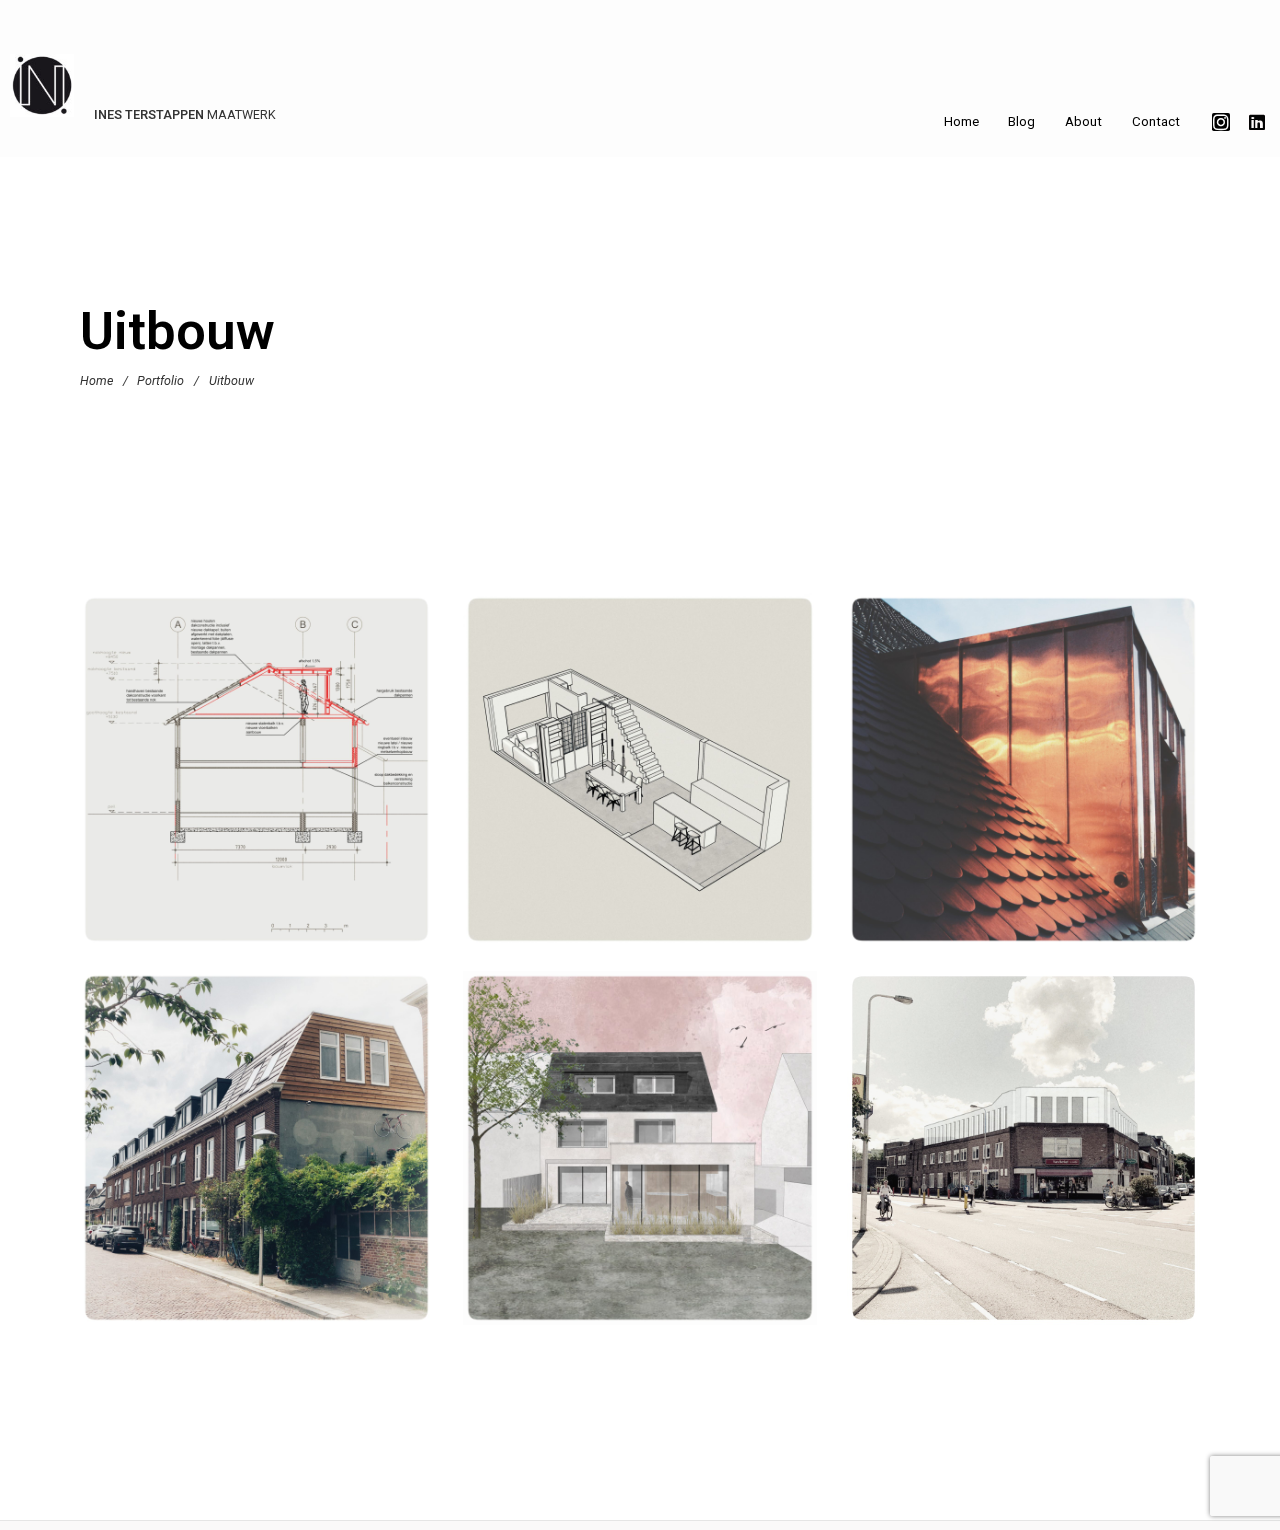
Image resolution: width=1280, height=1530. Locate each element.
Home (961, 121)
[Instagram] (1221, 122)
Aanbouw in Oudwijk (640, 776)
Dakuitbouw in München (1023, 776)
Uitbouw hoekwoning (256, 776)
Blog (1021, 121)
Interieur (597, 1181)
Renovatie (626, 803)
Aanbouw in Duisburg (639, 1154)
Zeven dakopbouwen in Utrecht (257, 1154)
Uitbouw (268, 803)
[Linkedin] (1257, 122)
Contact (1156, 121)
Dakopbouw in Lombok (1023, 1154)
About (1083, 121)
